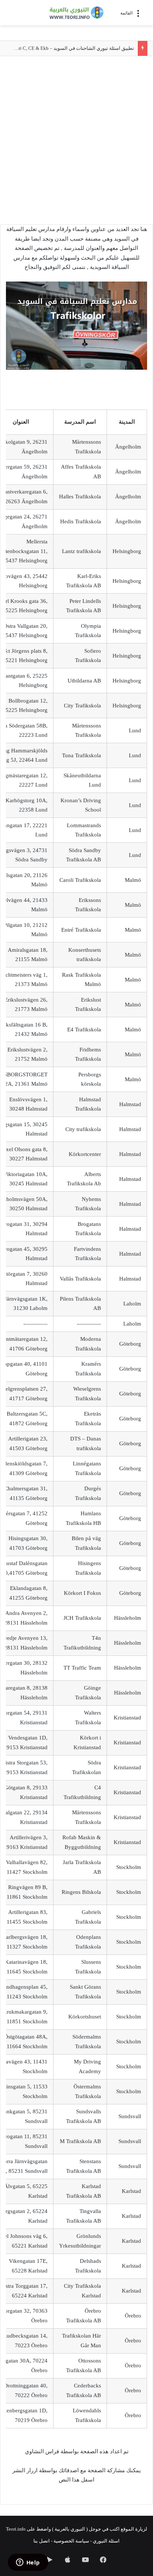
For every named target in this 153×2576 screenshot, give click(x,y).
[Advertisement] (76, 144)
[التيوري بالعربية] (76, 13)
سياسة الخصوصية (71, 2541)
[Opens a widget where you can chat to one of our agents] (28, 2563)
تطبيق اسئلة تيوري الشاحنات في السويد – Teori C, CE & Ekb (73, 48)
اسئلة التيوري (106, 2541)
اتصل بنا (42, 2541)
